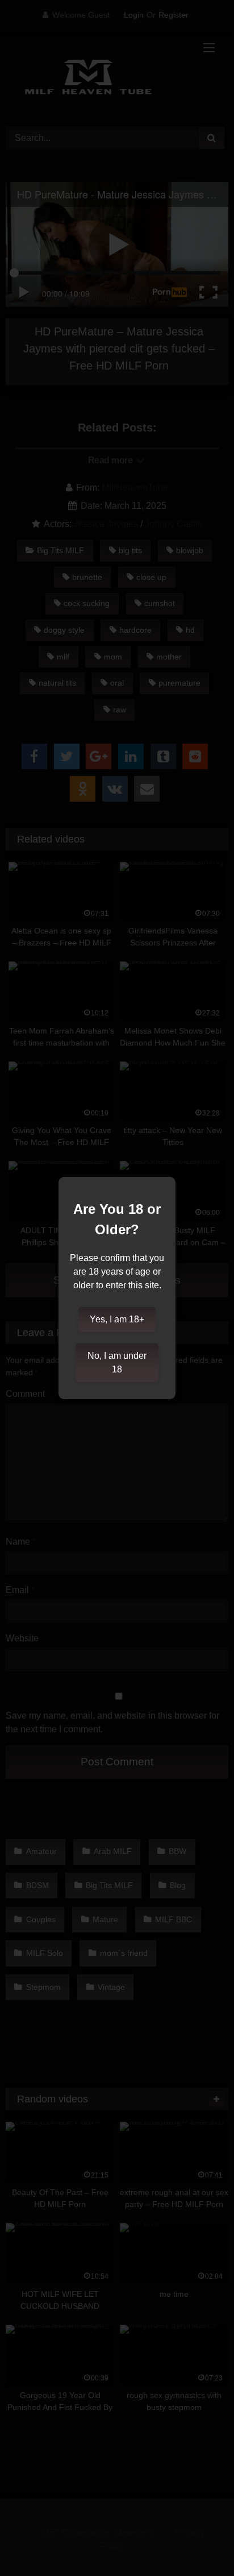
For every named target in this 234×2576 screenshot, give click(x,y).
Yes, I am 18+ (117, 1319)
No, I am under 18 (117, 1362)
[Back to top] (199, 2542)
